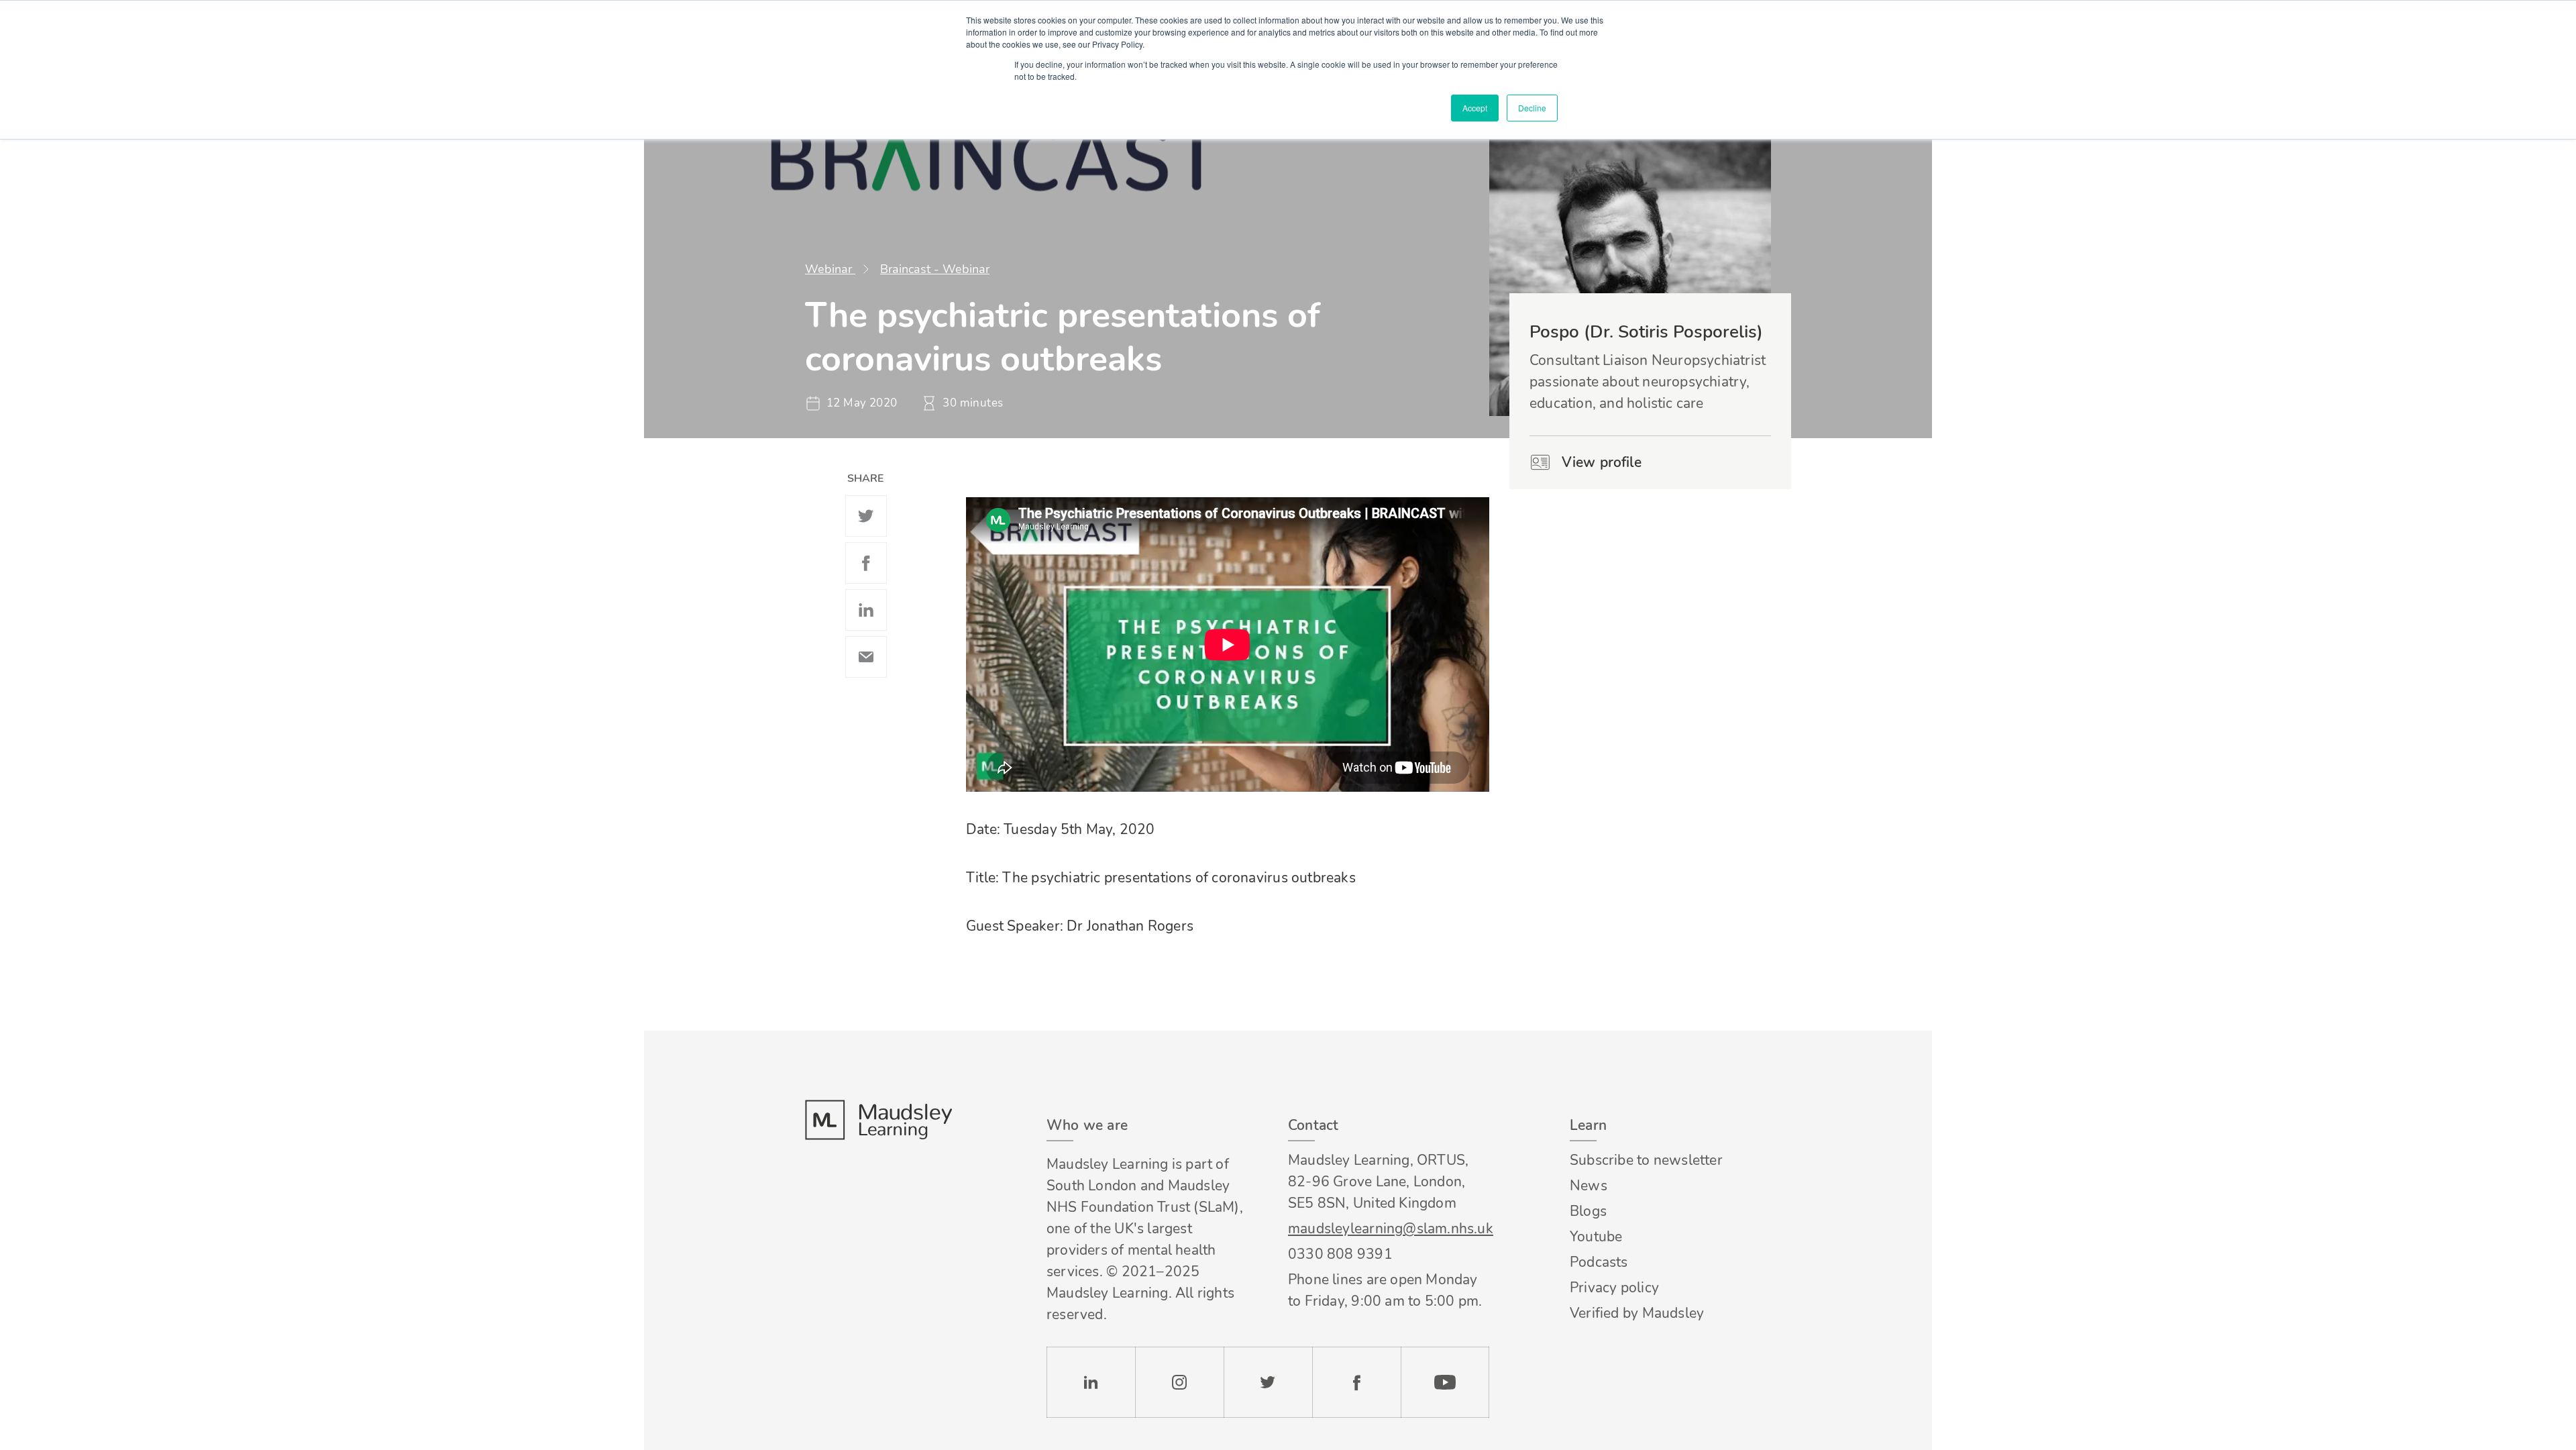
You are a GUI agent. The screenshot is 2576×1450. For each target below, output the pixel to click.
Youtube (1596, 1237)
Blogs (1588, 1211)
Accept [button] (1475, 108)
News (1589, 1186)
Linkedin (866, 610)
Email (866, 657)
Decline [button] (1532, 108)
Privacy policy (1614, 1288)
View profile (1602, 462)
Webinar (830, 269)
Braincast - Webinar (935, 269)
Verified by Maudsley (1637, 1313)
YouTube (1445, 1382)
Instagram (1179, 1382)
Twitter (866, 516)
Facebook (866, 563)
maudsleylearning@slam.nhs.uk (1389, 1229)
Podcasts (1599, 1262)
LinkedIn (1091, 1382)
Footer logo (878, 1120)
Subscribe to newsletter (1646, 1160)
